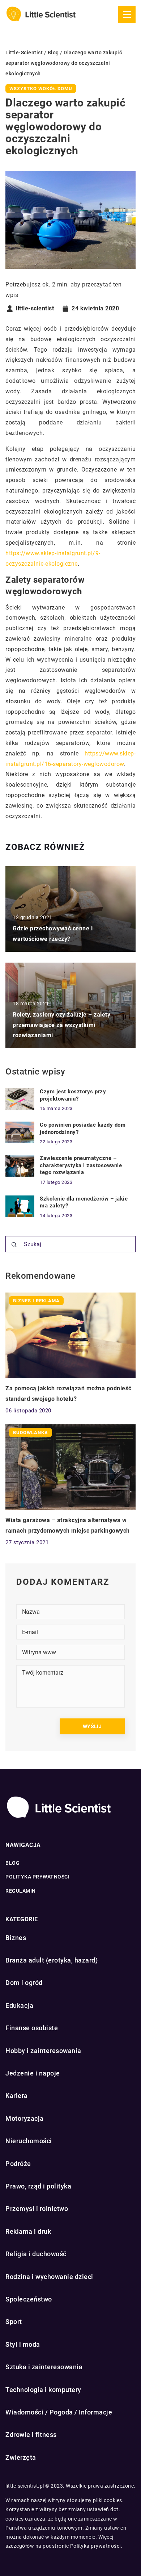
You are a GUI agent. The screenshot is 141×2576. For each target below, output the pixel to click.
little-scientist (35, 309)
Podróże (18, 2164)
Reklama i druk (28, 2231)
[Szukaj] (14, 1245)
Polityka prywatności (37, 1877)
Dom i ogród (24, 1983)
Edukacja (19, 2005)
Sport (14, 2322)
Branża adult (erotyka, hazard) (52, 1960)
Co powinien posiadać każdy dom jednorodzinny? (83, 1128)
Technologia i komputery (43, 2390)
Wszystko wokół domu (41, 89)
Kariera (17, 2096)
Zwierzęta (21, 2457)
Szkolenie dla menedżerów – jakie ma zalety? (84, 1202)
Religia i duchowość (36, 2254)
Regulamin (21, 1891)
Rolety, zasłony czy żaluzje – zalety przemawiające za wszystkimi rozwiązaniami (61, 1025)
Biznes (16, 1938)
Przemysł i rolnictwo (37, 2209)
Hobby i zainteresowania (43, 2051)
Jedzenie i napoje (33, 2073)
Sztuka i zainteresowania (44, 2367)
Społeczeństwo (29, 2299)
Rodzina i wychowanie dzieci (49, 2277)
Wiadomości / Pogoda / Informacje (59, 2412)
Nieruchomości (29, 2141)
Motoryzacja (25, 2118)
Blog (12, 1863)
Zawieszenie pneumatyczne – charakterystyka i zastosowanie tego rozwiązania (81, 1165)
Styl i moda (23, 2344)
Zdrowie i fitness (31, 2435)
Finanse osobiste (32, 2028)
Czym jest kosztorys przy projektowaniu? (73, 1095)
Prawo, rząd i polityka (38, 2186)
